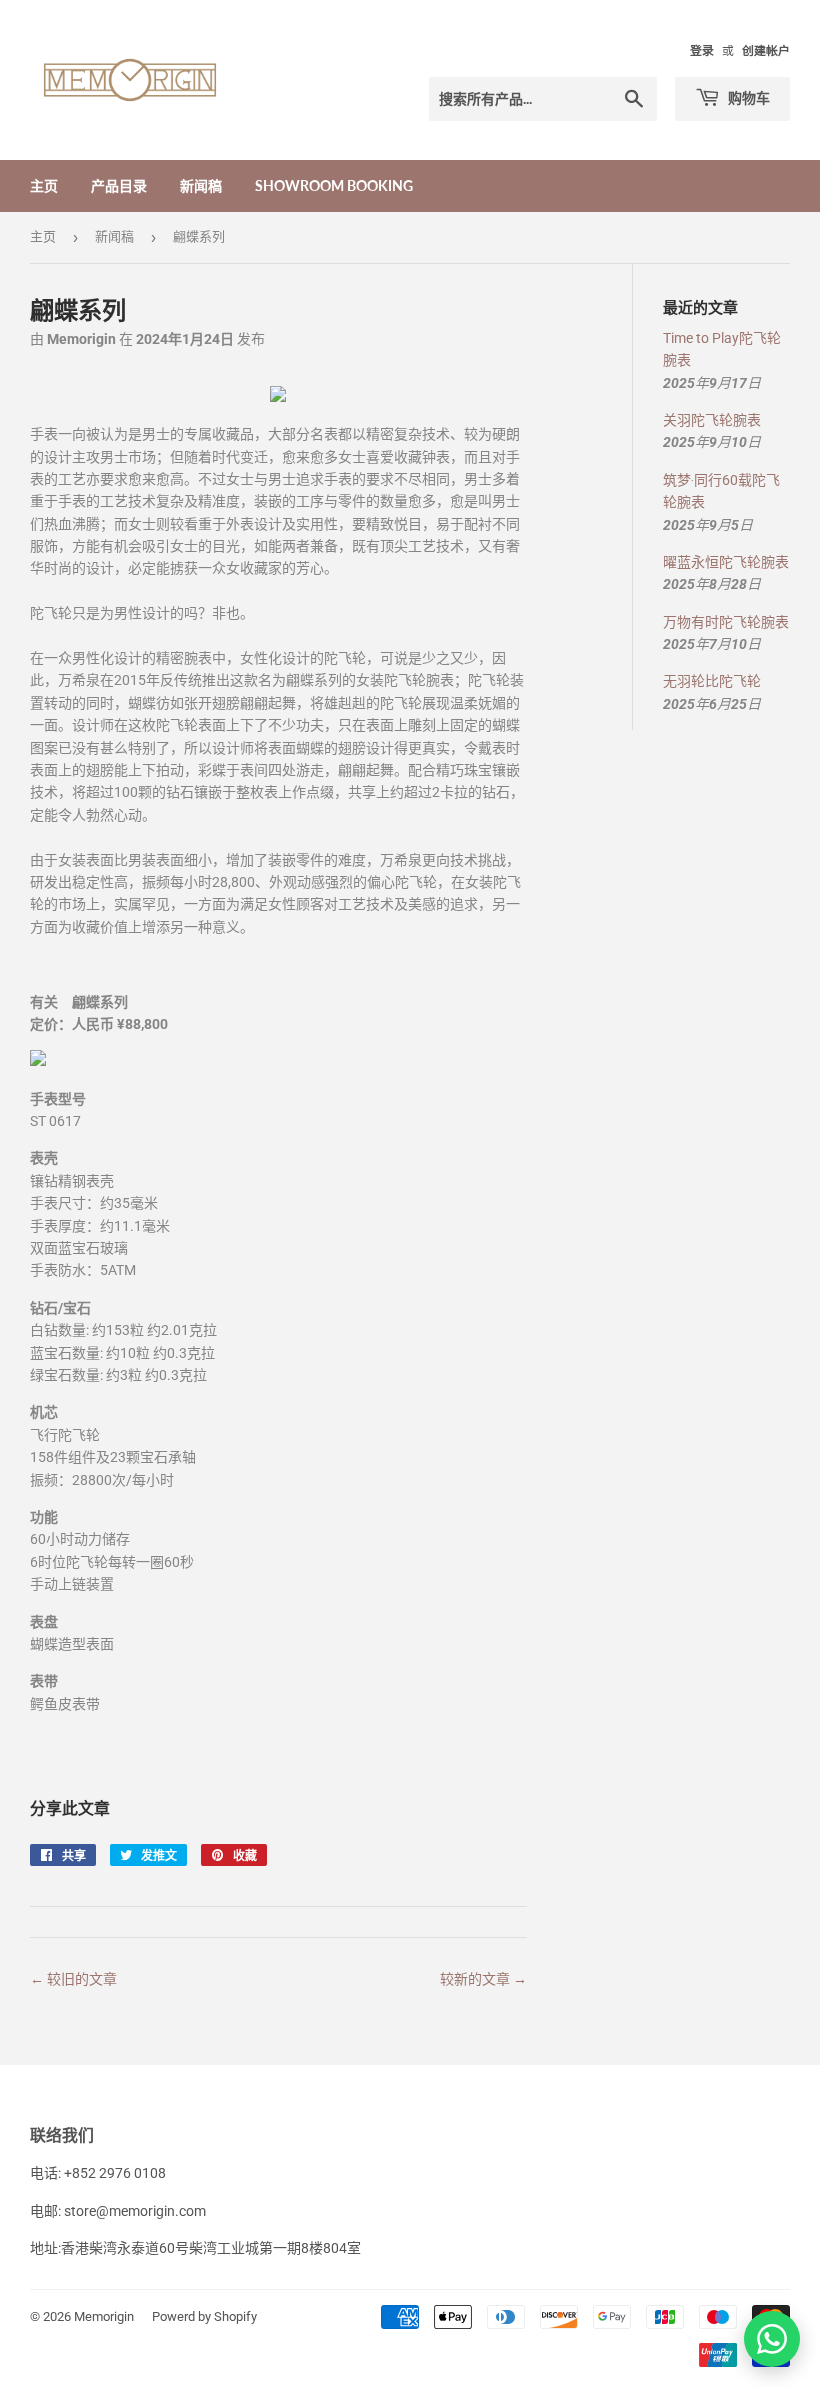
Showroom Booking (334, 185)
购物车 (747, 97)
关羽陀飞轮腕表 (712, 420)
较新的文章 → (483, 1979)
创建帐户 (766, 51)
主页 (44, 185)
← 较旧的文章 (73, 1979)
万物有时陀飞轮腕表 (726, 622)
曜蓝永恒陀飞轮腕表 (726, 562)
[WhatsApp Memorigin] (772, 2339)
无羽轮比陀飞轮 (712, 681)
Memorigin (104, 2316)
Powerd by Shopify (204, 2316)
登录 (702, 51)
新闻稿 (201, 185)
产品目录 (119, 185)
